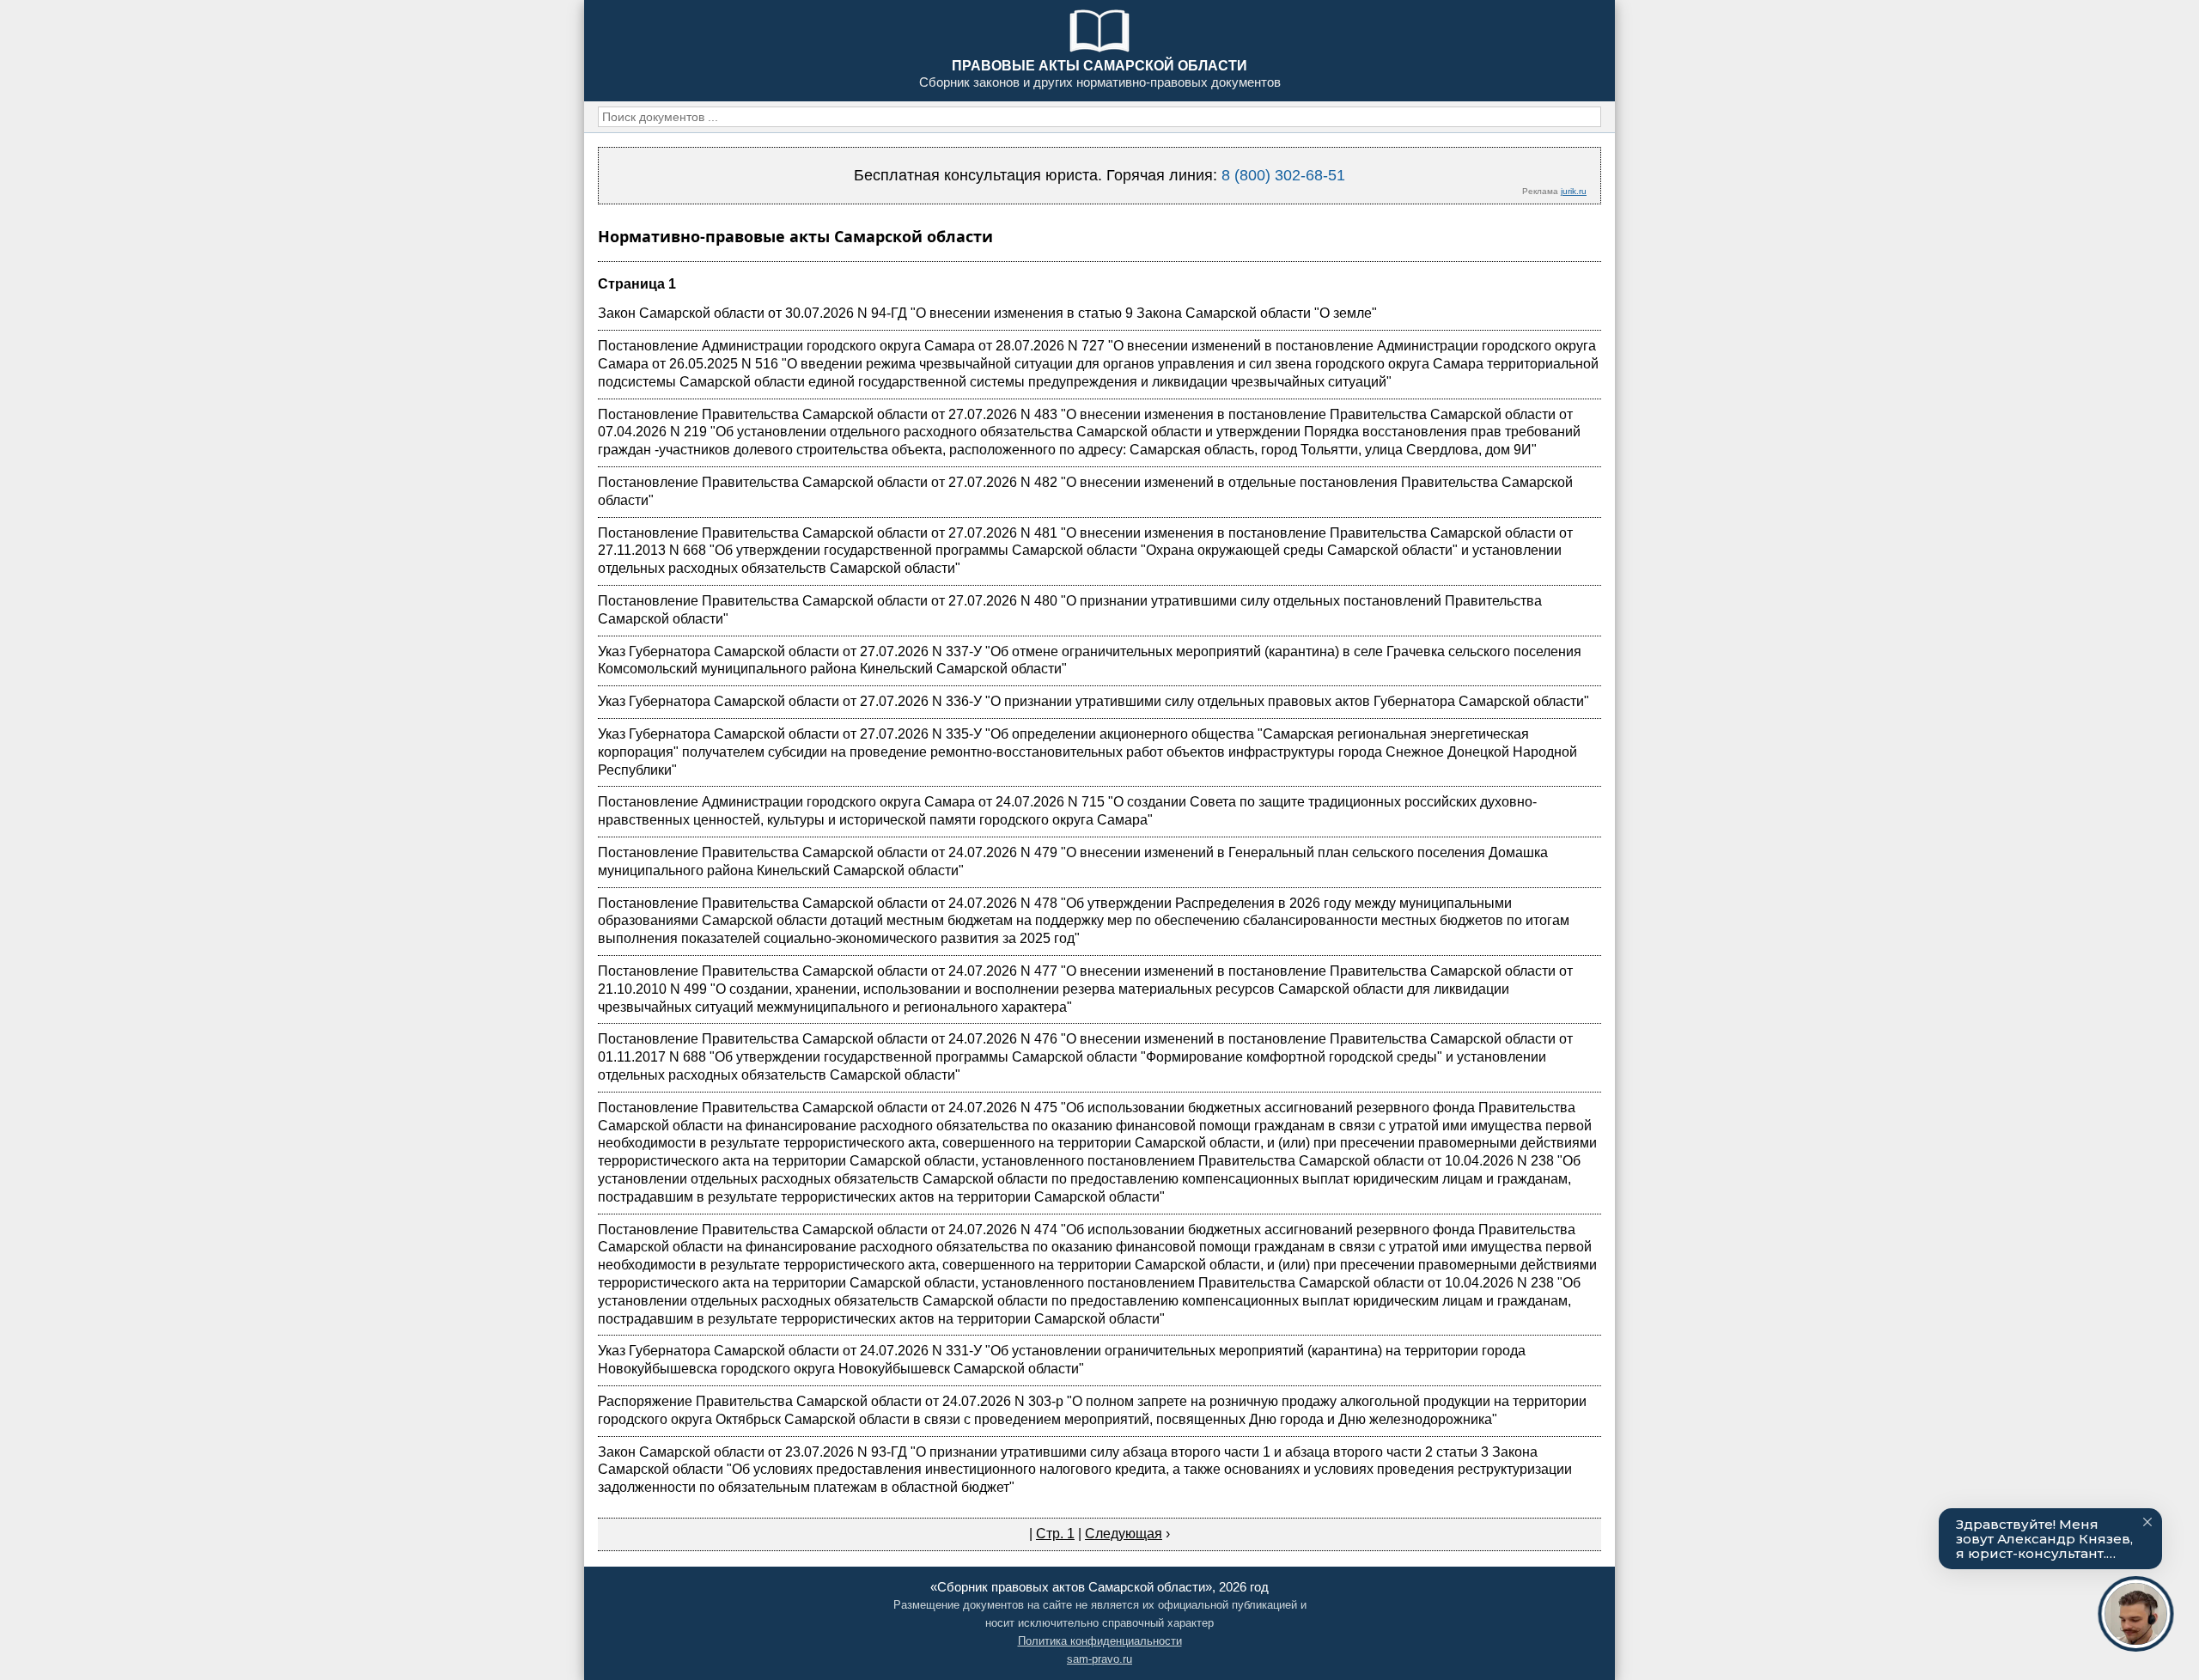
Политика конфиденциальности (1100, 1641)
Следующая (1124, 1534)
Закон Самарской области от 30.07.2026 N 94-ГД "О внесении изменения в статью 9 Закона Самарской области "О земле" (987, 313)
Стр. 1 (1055, 1534)
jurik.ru (1574, 191)
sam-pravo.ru (1099, 1659)
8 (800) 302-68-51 (1283, 175)
